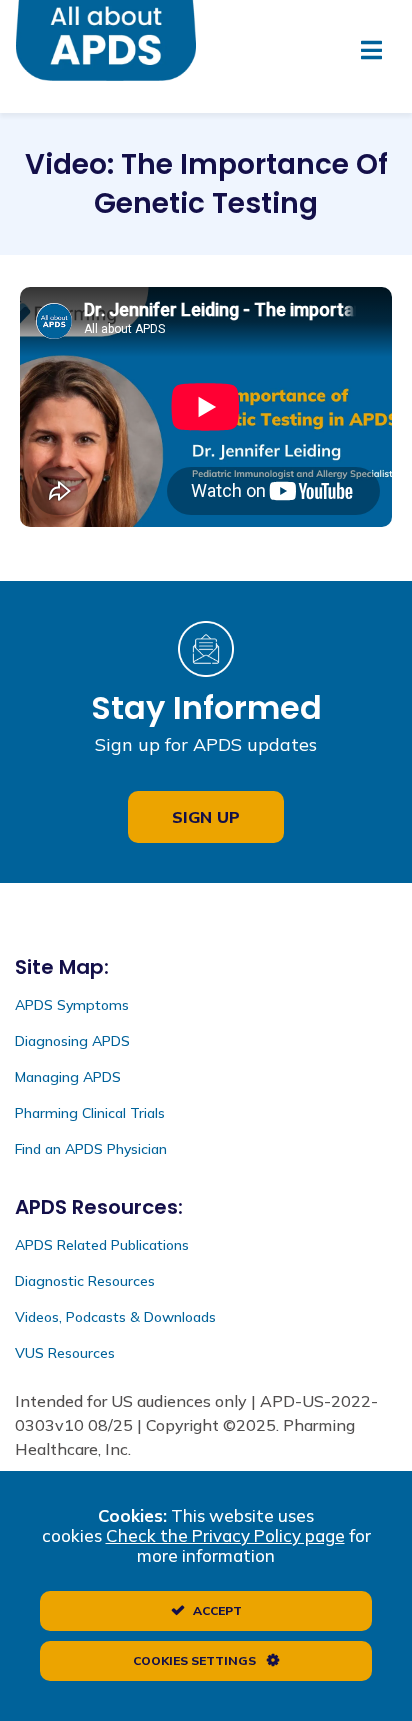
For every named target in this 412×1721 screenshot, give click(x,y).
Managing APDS (68, 1077)
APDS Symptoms (72, 1005)
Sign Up (206, 817)
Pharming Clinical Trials (90, 1113)
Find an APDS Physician (91, 1149)
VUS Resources (65, 1353)
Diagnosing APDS (72, 1041)
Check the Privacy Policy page (225, 1535)
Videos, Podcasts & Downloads (115, 1317)
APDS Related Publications (102, 1245)
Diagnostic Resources (85, 1281)
